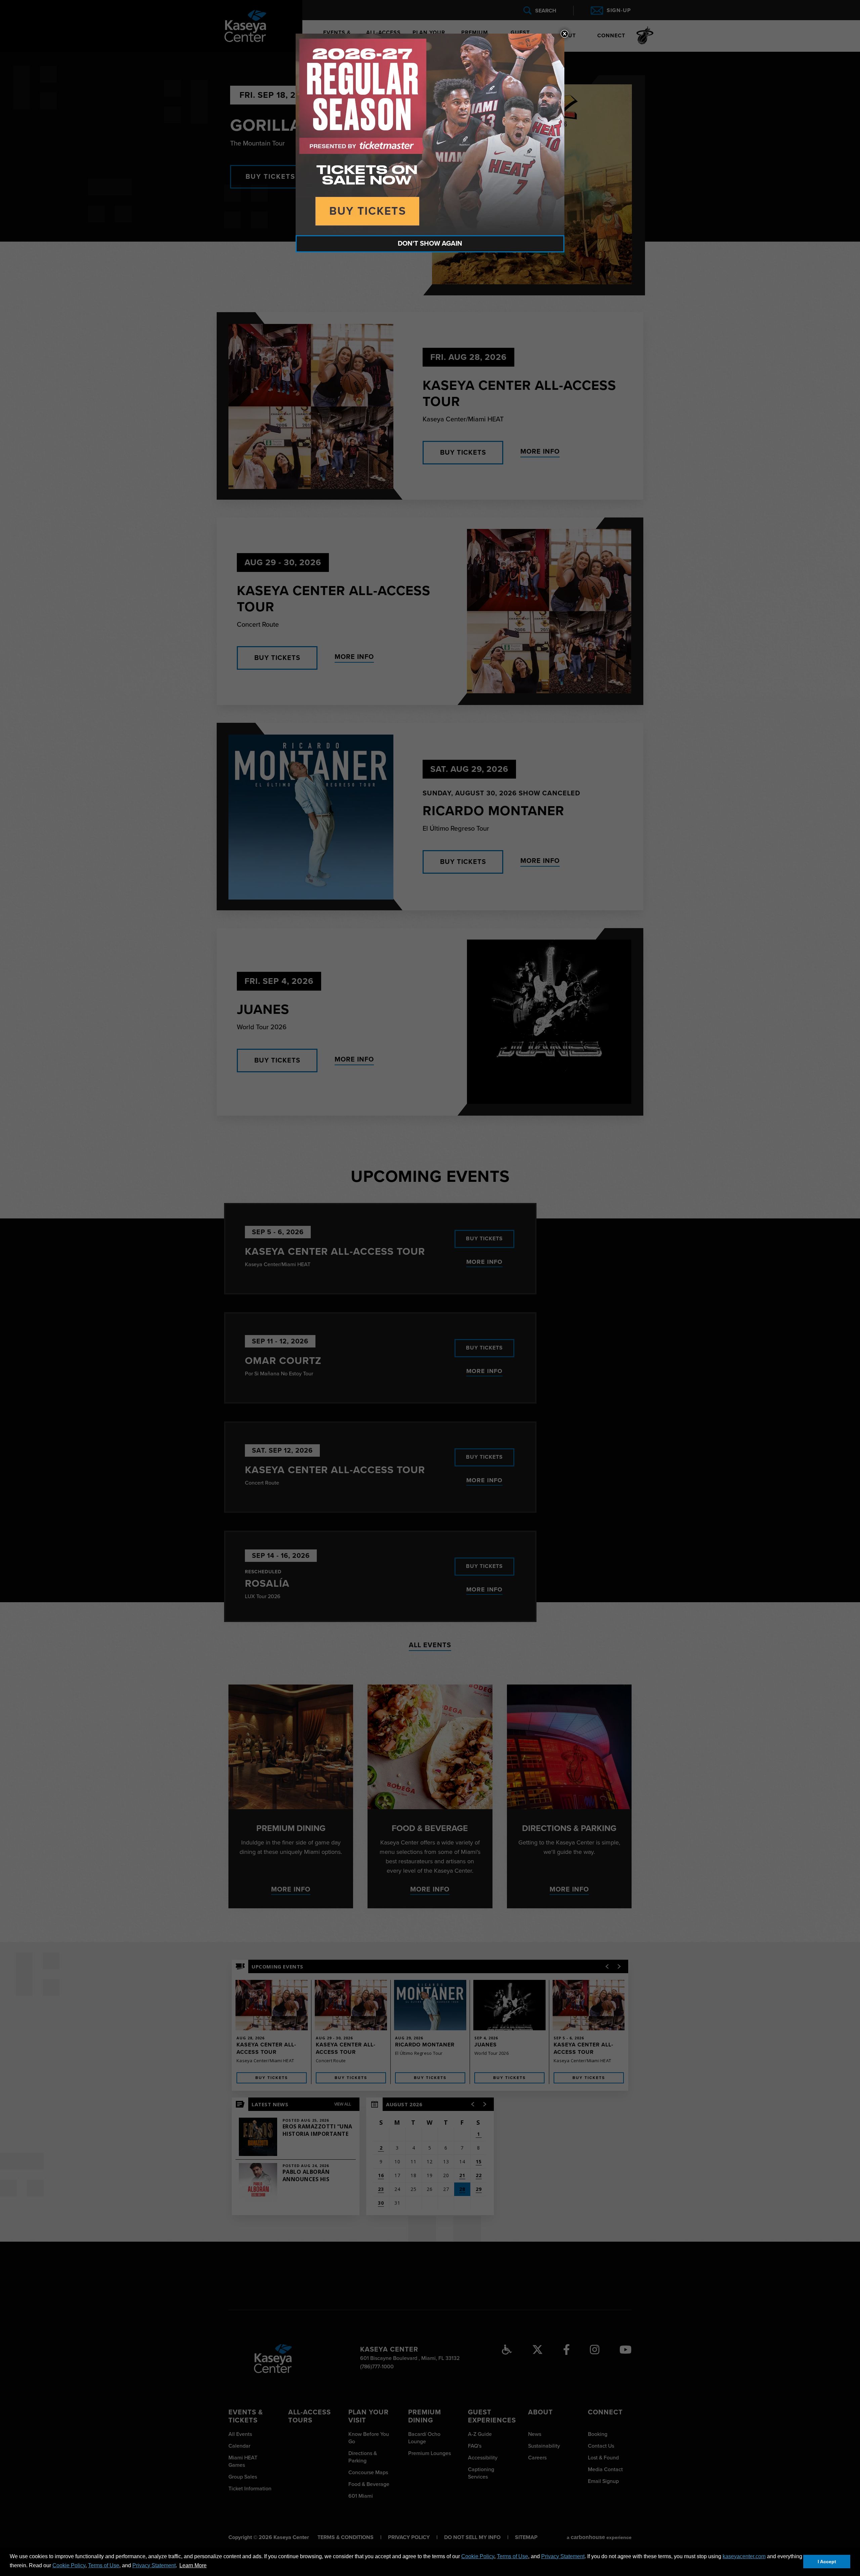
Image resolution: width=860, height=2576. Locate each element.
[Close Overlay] (564, 34)
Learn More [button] (193, 2565)
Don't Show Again (430, 244)
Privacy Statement (563, 2556)
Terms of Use (512, 2556)
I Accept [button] (827, 2562)
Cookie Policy (478, 2556)
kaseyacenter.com (744, 2556)
